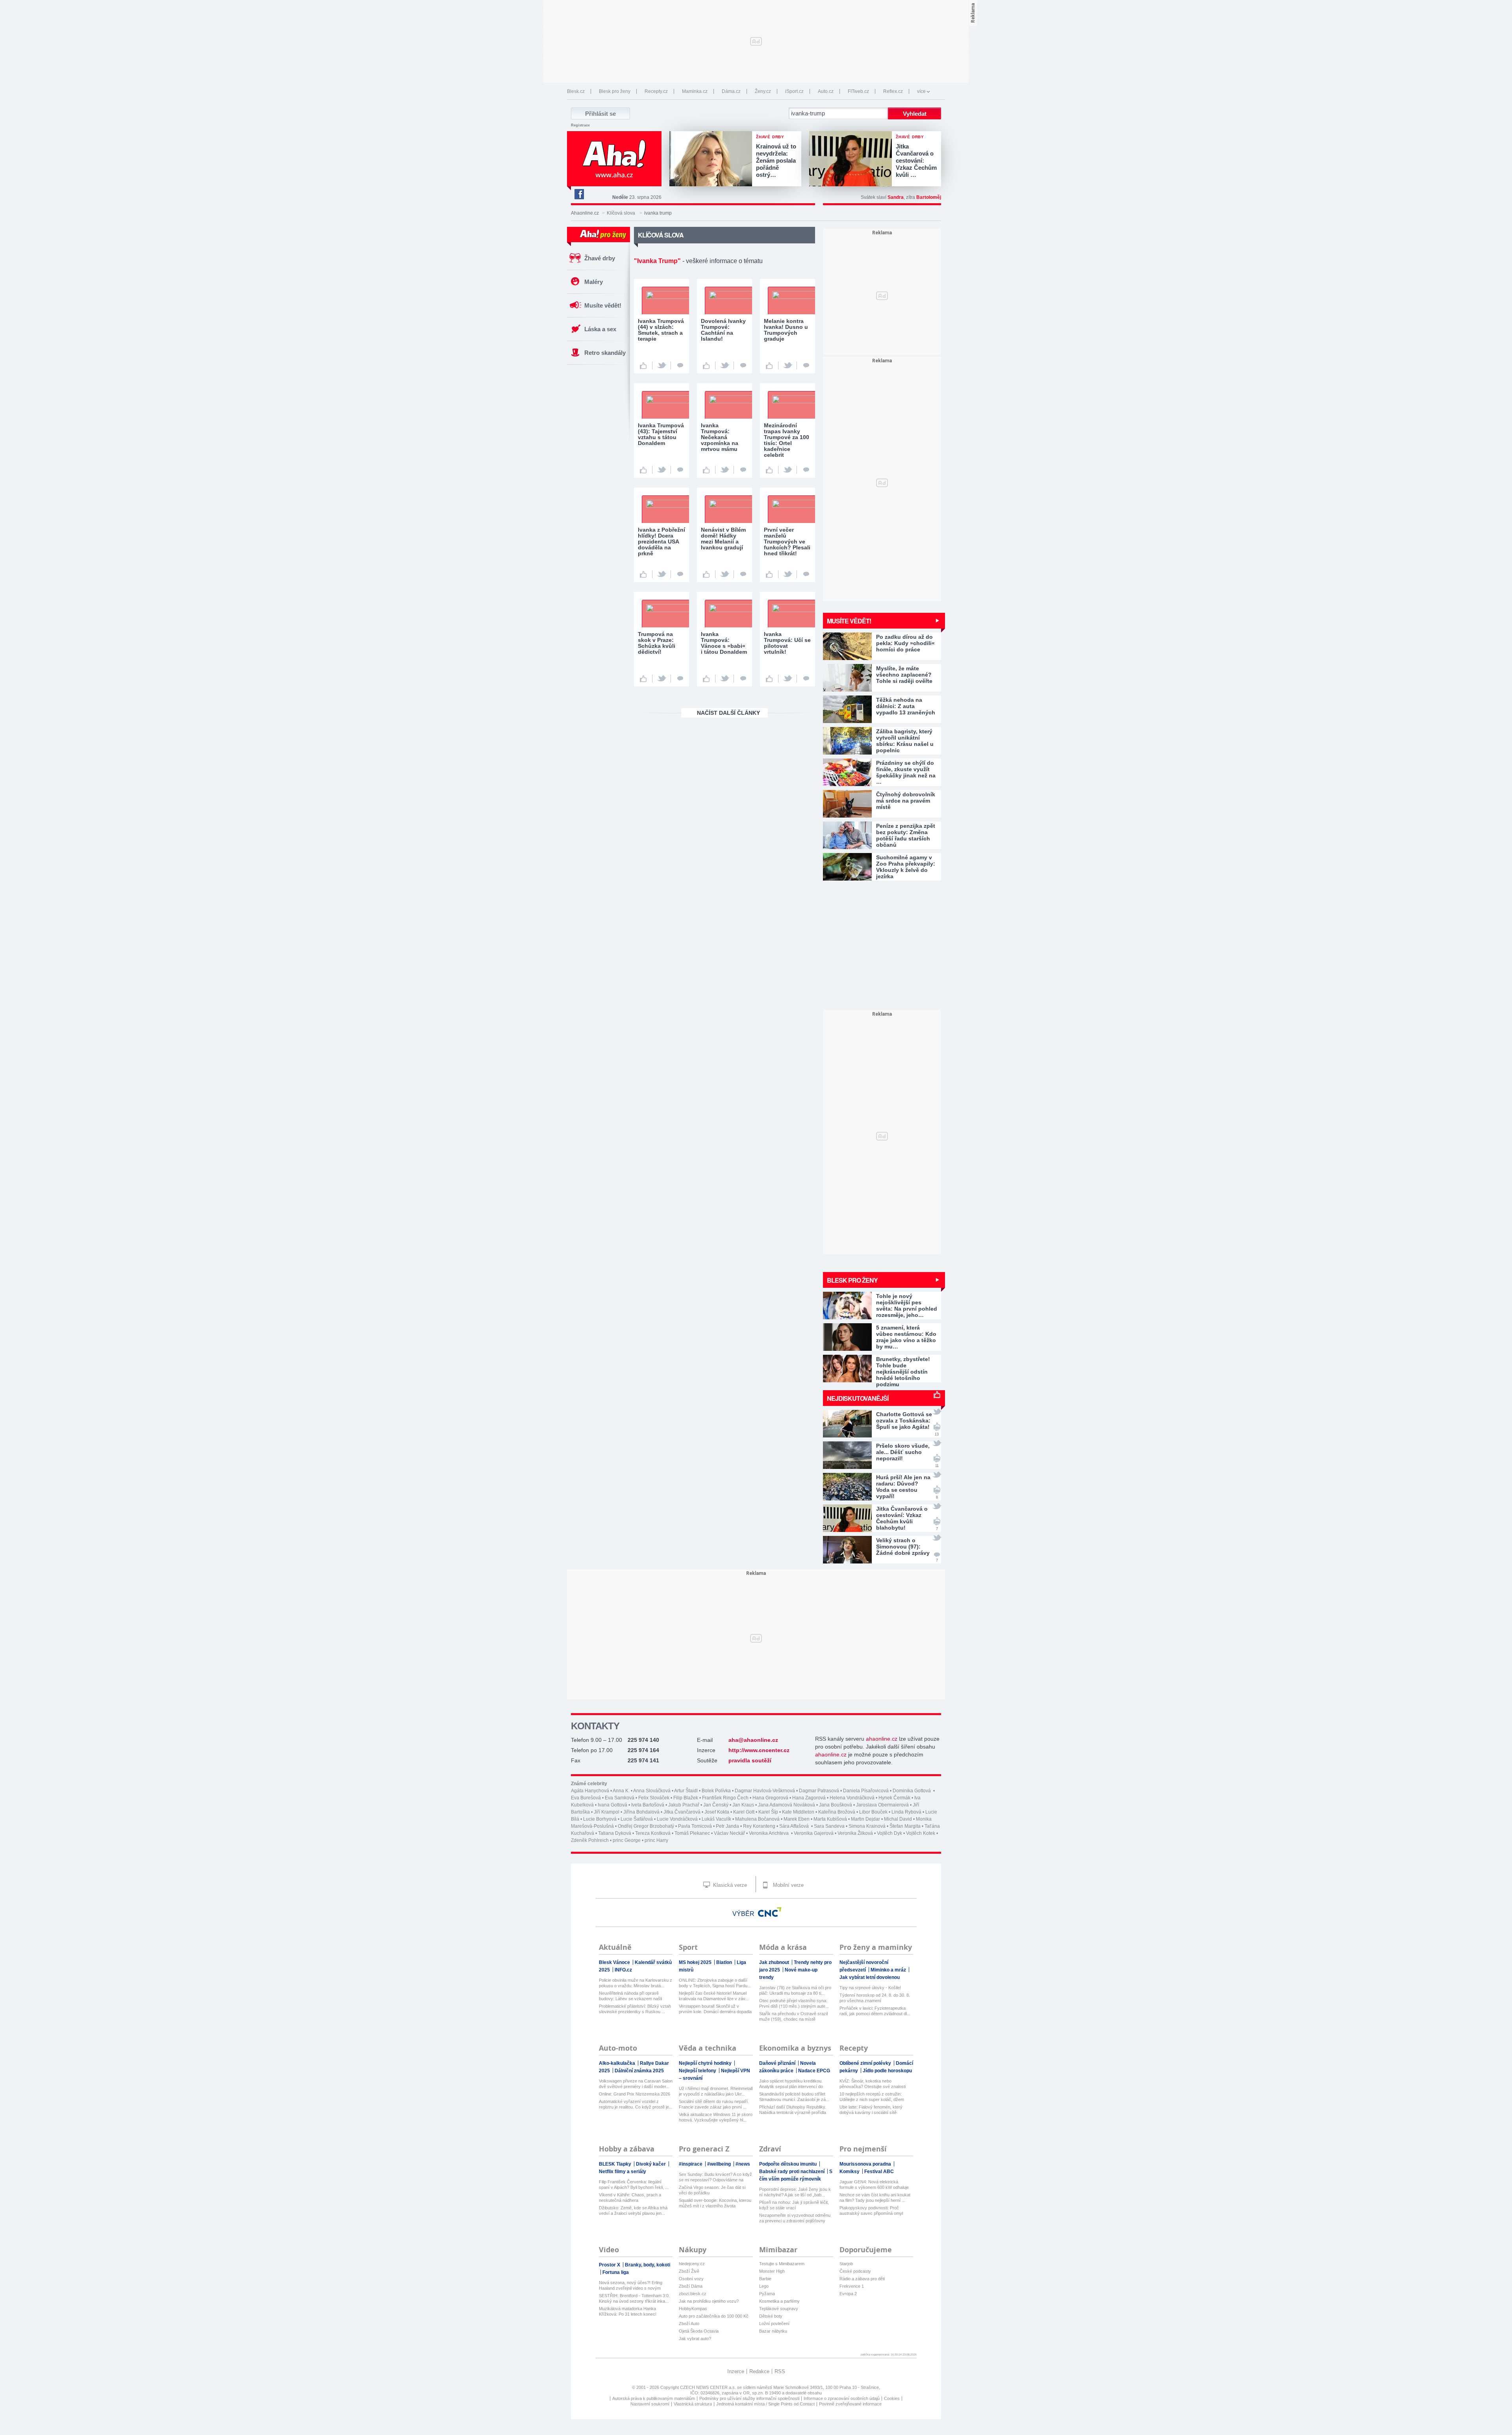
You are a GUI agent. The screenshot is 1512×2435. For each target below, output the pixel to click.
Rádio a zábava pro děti (862, 2279)
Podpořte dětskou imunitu (788, 2164)
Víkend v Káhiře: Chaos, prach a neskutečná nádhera (630, 2198)
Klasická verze (729, 1885)
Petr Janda (727, 1826)
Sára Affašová (795, 1826)
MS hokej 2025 (696, 1962)
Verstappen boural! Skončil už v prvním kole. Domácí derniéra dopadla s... (715, 2009)
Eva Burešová (586, 1798)
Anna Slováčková (652, 1791)
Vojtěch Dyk (889, 1833)
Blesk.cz (576, 91)
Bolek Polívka (716, 1791)
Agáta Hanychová (590, 1791)
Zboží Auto (689, 2324)
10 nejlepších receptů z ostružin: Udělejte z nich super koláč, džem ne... (872, 2097)
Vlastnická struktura (693, 2404)
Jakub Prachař (684, 1805)
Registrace (580, 125)
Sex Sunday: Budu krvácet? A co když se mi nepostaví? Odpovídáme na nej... (715, 2177)
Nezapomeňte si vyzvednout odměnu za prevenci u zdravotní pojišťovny (795, 2218)
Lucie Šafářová (637, 1819)
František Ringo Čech (725, 1798)
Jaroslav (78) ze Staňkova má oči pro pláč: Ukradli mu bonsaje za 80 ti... (795, 1990)
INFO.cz (623, 1970)
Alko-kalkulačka (618, 2063)
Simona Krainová (867, 1826)
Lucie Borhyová (600, 1819)
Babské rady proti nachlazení (792, 2172)
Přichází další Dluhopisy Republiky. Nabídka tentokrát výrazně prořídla (793, 2110)
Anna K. (621, 1791)
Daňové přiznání (778, 2063)
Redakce (759, 2371)
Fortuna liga (616, 2272)
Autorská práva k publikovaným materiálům (654, 2398)
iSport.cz (794, 91)
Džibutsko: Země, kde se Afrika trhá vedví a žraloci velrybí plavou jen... (633, 2211)
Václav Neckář (729, 1833)
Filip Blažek (686, 1798)
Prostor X (610, 2265)
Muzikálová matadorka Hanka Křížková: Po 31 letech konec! (628, 2311)
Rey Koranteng (759, 1826)
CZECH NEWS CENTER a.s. (709, 2387)
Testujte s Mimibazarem (782, 2264)
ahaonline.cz (882, 1739)
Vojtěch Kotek (921, 1833)
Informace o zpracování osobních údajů (842, 2398)
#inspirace (691, 2164)
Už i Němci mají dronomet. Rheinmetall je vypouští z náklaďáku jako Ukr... (716, 2091)
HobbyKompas (693, 2309)
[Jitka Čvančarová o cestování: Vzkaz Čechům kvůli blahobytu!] (852, 159)
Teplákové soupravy (779, 2309)
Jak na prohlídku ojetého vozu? (709, 2301)
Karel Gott (744, 1812)
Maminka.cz (695, 91)
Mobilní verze (787, 1885)
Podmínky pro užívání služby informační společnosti (749, 2398)
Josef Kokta (717, 1812)
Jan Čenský (716, 1805)
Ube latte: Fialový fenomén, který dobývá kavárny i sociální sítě (871, 2110)
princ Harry (656, 1840)
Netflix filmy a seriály (623, 2172)
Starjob (846, 2264)
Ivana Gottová (612, 1805)
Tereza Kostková (653, 1833)
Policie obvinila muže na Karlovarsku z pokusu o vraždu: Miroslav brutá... (636, 1983)
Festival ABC (879, 2172)
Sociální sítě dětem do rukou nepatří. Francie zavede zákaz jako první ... (714, 2104)
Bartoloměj (929, 197)
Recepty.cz (656, 91)
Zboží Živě (689, 2271)
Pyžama (767, 2294)
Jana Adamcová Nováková (787, 1805)
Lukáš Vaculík (716, 1819)
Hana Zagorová (809, 1798)
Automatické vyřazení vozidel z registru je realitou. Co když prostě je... (636, 2104)
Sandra (896, 197)
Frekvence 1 (852, 2286)
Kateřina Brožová (837, 1812)
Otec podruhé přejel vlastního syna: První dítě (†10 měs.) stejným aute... (794, 2003)
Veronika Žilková (855, 1833)
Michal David (898, 1819)
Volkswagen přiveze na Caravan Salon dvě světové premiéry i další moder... (636, 2084)
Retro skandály (605, 353)
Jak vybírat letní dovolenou (870, 1977)
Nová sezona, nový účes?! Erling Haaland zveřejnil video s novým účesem (631, 2286)
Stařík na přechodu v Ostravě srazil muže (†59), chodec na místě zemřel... (793, 2017)
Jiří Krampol (607, 1812)
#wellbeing (720, 2164)
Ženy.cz (763, 91)
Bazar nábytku (773, 2331)
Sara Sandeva (829, 1826)
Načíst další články (728, 713)
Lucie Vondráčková (677, 1819)
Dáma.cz (731, 91)
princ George (627, 1840)
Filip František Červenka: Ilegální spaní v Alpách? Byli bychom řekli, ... (634, 2185)
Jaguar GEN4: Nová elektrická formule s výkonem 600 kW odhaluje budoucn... (874, 2185)
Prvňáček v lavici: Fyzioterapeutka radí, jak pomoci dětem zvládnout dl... (875, 2011)
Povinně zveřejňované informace (850, 2404)
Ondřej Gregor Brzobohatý (646, 1826)
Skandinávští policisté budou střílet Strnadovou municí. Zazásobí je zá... (794, 2097)
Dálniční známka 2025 (639, 2071)
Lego (764, 2286)
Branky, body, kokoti (648, 2265)
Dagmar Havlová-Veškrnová (765, 1791)
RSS (780, 2371)
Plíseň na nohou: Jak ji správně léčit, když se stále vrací (794, 2205)
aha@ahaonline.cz (753, 1740)
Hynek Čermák (894, 1798)
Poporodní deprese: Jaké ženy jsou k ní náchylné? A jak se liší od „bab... (795, 2192)
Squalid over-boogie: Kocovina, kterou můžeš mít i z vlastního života (715, 2203)
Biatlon (725, 1962)
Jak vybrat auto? (695, 2339)
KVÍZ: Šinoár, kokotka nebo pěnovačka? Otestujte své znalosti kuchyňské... (873, 2084)
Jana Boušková (836, 1805)
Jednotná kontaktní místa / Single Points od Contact (765, 2404)
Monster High (772, 2271)
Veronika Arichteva (769, 1833)
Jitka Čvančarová (682, 1812)
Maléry (594, 282)
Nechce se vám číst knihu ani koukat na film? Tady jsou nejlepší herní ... (875, 2198)
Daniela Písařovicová (866, 1791)
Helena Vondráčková (852, 1798)
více (921, 91)
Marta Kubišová (830, 1819)
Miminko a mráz (889, 1970)
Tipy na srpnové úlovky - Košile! (870, 1988)
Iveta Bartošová (648, 1805)
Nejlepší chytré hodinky (706, 2063)
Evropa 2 (848, 2294)
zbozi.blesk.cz (693, 2294)
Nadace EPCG (814, 2071)
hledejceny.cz (692, 2264)
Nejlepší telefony (698, 2071)
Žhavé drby (600, 258)
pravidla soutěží (750, 1760)
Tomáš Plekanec (692, 1833)
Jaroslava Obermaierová (882, 1805)
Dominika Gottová (912, 1791)
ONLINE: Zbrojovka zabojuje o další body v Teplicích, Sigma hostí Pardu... (715, 1983)
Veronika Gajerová (814, 1833)
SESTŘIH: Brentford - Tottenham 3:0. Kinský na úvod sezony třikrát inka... (634, 2298)
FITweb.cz (858, 91)
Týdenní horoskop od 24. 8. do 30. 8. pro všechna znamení (875, 1998)
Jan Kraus (743, 1805)
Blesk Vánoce (615, 1962)
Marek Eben (797, 1819)
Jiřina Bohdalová (641, 1812)
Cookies (892, 2398)
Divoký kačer (651, 2164)
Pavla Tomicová (695, 1826)
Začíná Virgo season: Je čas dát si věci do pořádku (712, 2190)
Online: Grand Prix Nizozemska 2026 (635, 2094)
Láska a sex (600, 329)
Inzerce (736, 2371)
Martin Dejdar (865, 1819)
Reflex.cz (893, 91)
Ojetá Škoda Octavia (699, 2331)
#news (743, 2164)
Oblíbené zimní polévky (866, 2063)
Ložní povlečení (774, 2324)
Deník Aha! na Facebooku (579, 194)
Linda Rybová (906, 1812)
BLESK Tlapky (616, 2164)
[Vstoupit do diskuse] (680, 365)
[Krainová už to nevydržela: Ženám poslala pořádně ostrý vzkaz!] (713, 159)
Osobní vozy (691, 2279)
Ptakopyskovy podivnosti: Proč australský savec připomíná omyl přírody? (871, 2211)
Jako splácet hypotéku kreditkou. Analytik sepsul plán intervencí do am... (791, 2084)
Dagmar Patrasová (819, 1791)
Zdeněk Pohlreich (590, 1840)
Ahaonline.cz (585, 213)
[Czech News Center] (770, 1912)
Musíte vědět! (603, 305)
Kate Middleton (798, 1812)
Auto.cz (826, 91)
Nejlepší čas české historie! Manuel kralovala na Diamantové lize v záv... (714, 1996)
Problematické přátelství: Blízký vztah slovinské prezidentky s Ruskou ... (635, 2009)
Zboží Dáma (691, 2286)
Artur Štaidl (686, 1791)
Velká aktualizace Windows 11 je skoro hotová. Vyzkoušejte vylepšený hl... (716, 2117)
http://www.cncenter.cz (759, 1750)
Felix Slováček (654, 1798)
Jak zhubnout (775, 1962)
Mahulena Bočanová (757, 1819)
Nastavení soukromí (650, 2404)
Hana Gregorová (770, 1798)
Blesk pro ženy (615, 91)
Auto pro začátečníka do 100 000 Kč (714, 2316)
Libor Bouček (873, 1812)
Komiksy (850, 2172)
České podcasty (855, 2271)
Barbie (765, 2279)
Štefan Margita (905, 1826)
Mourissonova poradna (866, 2164)
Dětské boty (771, 2316)
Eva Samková (620, 1798)
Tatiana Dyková (615, 1833)
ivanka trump (658, 213)
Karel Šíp (768, 1812)
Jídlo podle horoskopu (887, 2071)
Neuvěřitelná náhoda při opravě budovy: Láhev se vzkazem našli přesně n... (630, 1996)
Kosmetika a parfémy (779, 2301)
